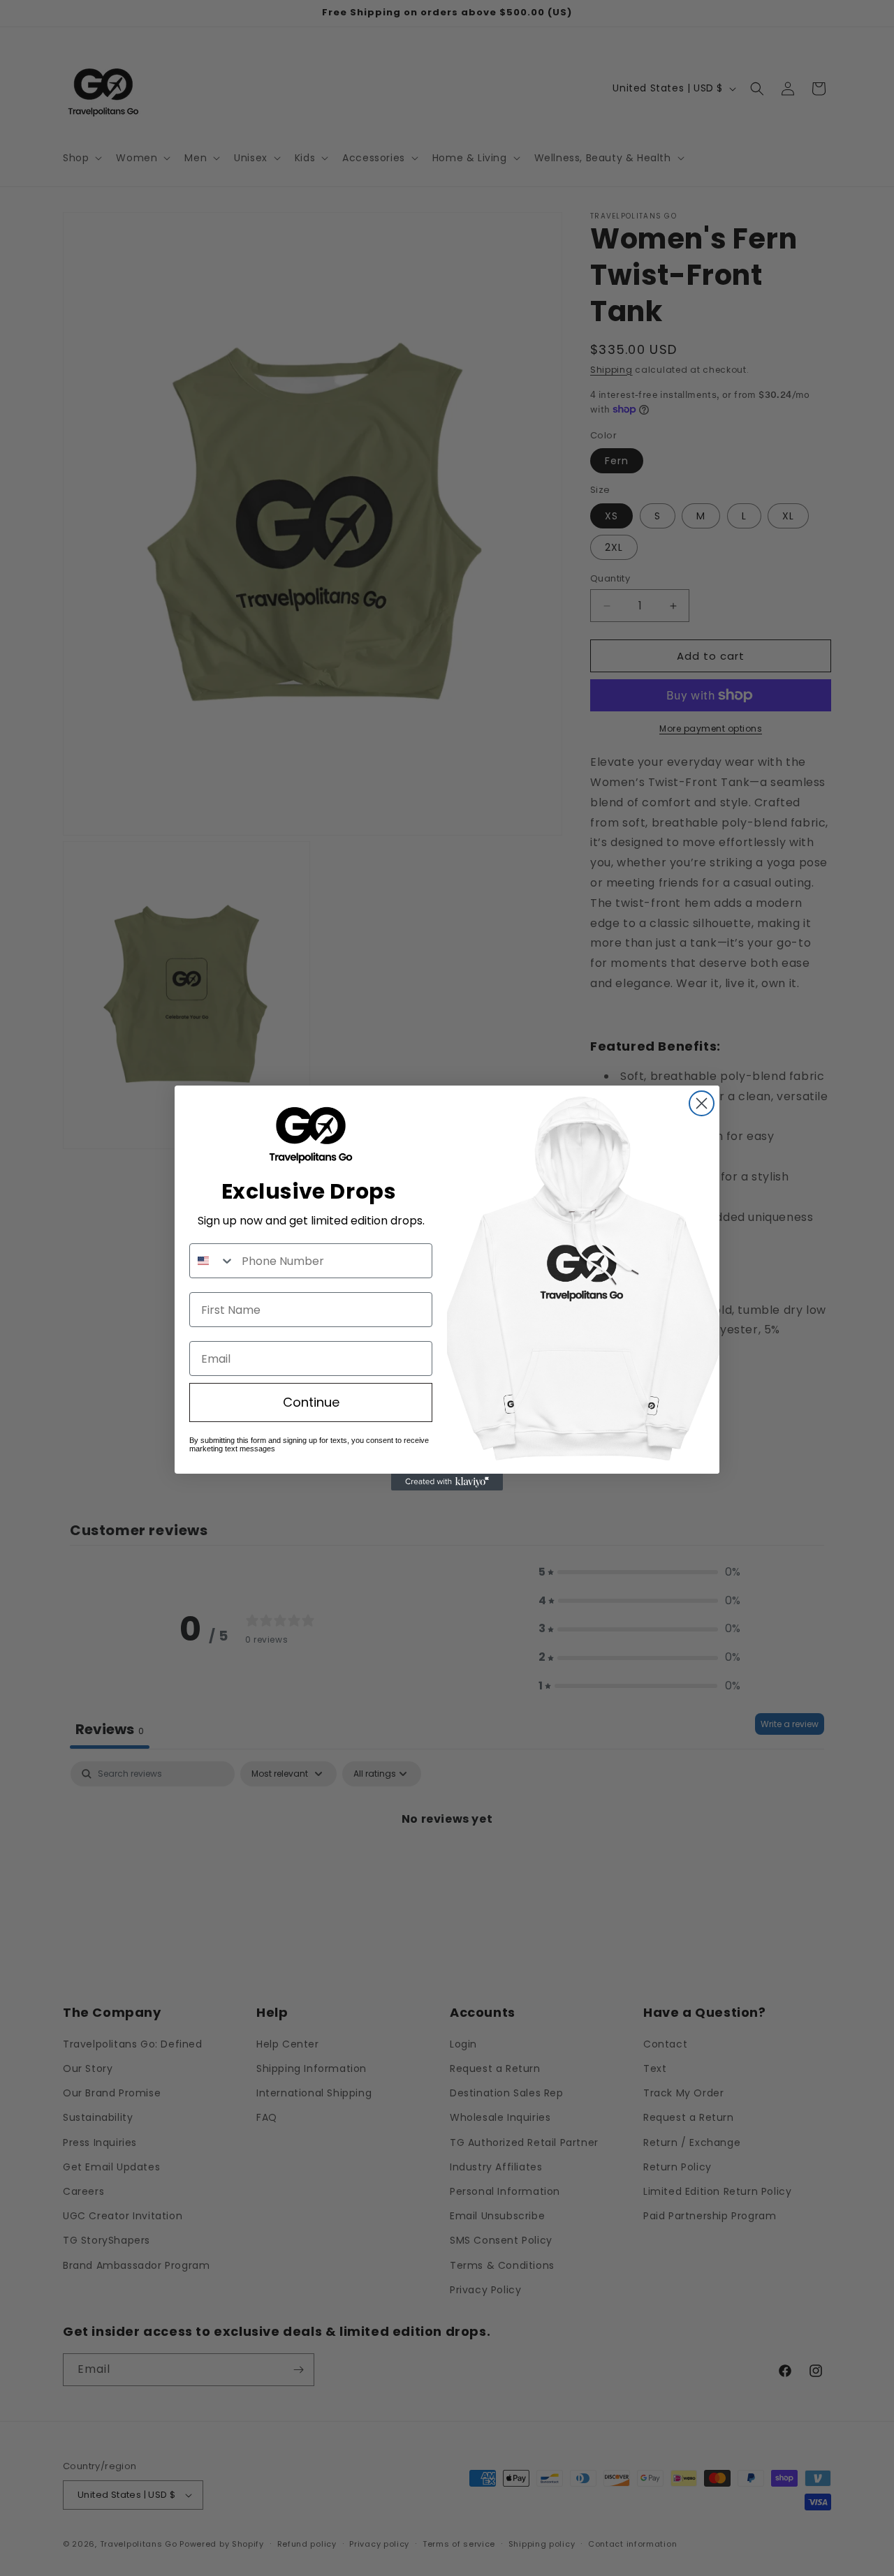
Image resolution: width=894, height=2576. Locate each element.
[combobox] (212, 1261)
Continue (311, 1402)
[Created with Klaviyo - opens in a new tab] (447, 1482)
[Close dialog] (702, 1103)
